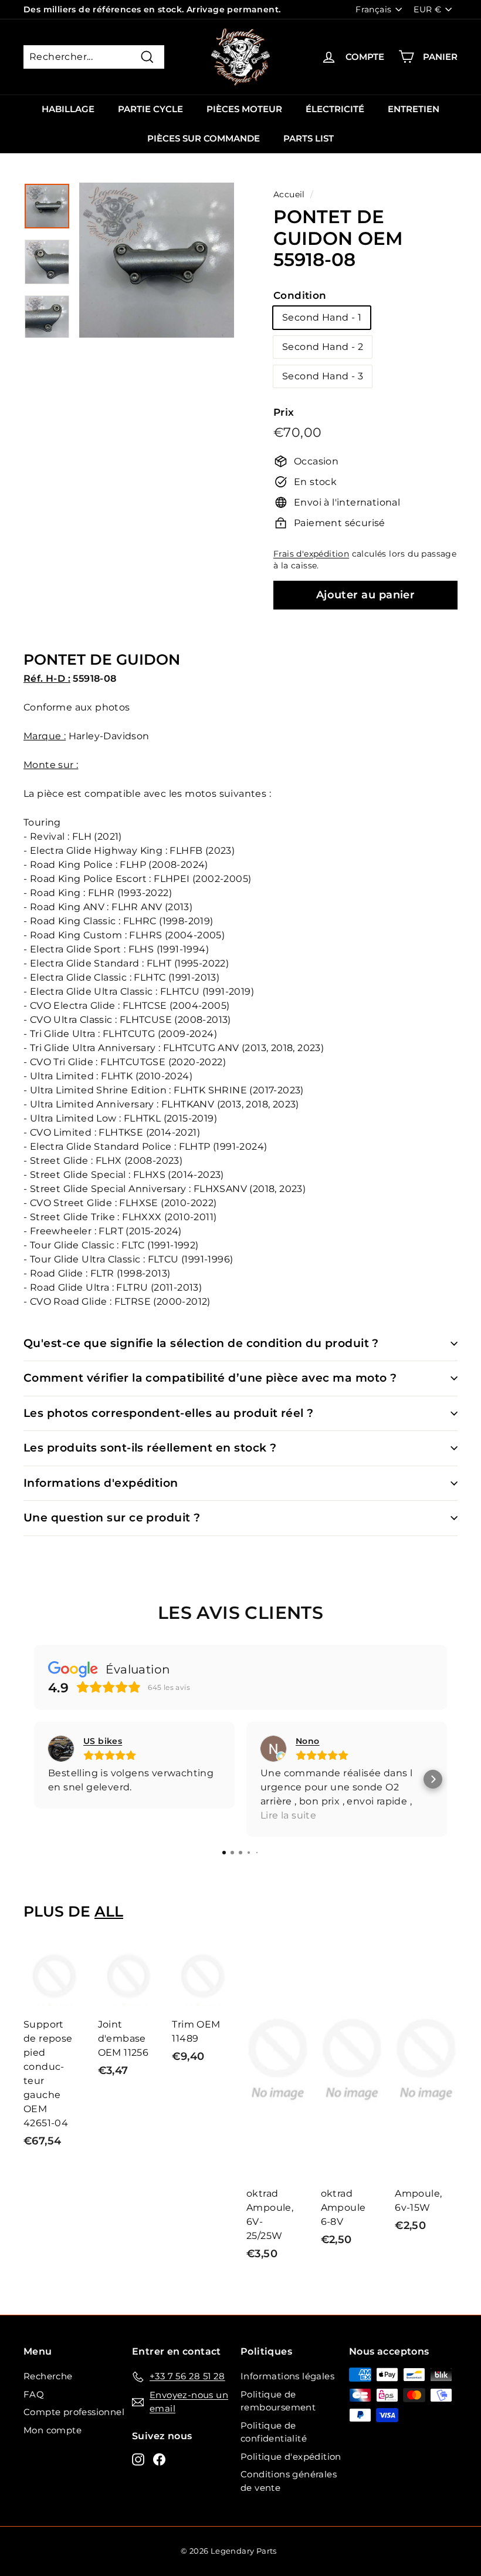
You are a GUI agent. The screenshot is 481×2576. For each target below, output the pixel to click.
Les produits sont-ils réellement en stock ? (150, 1448)
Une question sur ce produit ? (112, 1518)
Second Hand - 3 (323, 376)
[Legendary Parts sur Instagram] (138, 2459)
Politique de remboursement (278, 2401)
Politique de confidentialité (274, 2432)
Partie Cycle (150, 109)
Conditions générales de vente (289, 2481)
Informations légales (287, 2376)
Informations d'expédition (101, 1483)
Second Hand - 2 (323, 347)
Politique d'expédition (291, 2457)
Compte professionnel (74, 2412)
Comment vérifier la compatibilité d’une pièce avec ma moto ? (210, 1378)
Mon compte (52, 2430)
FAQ (34, 2394)
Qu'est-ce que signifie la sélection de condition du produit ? (201, 1343)
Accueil (289, 194)
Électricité (335, 109)
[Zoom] (157, 260)
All (109, 1911)
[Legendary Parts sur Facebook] (159, 2459)
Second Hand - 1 (322, 317)
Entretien (414, 109)
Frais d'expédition (311, 554)
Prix (284, 412)
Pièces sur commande (204, 138)
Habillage (68, 109)
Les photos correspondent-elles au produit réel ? (169, 1413)
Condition (300, 295)
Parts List (309, 138)
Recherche (48, 2376)
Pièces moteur (244, 109)
